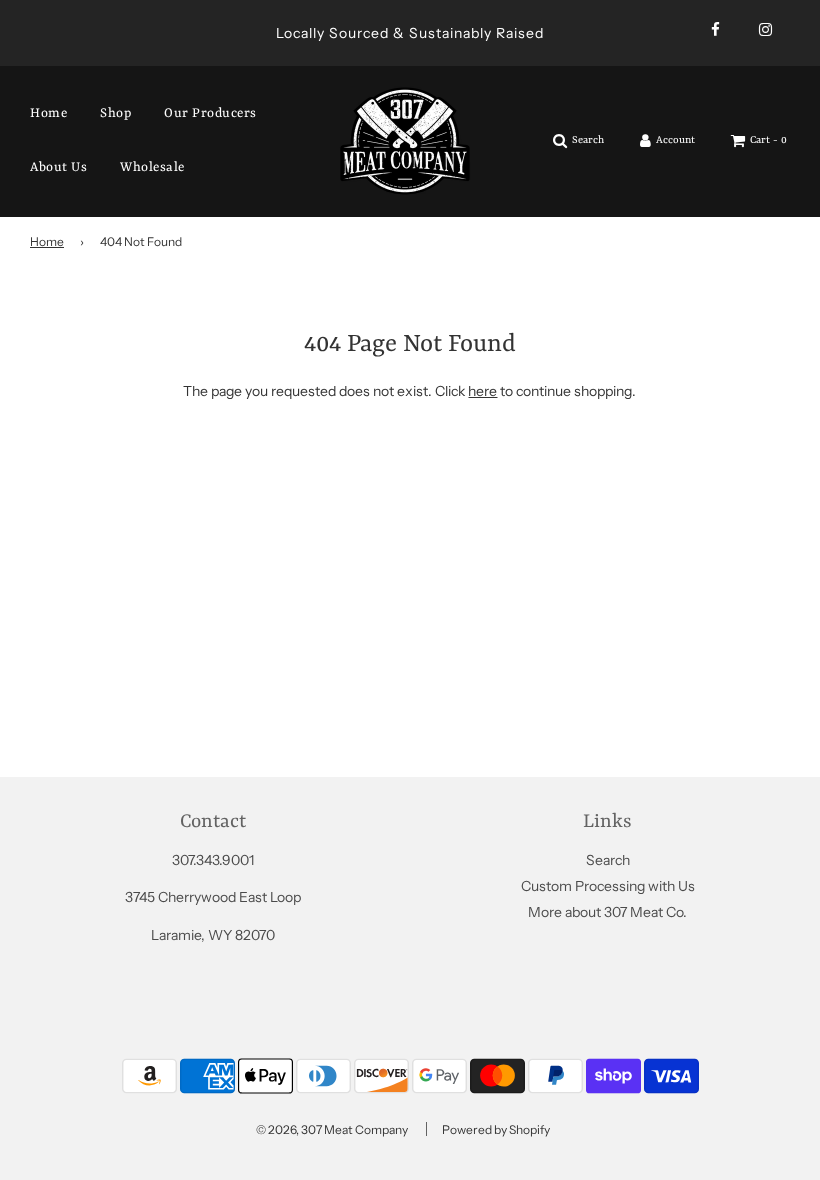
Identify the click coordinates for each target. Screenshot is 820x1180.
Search (608, 860)
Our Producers (210, 113)
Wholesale (152, 167)
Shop (115, 113)
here (482, 391)
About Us (58, 167)
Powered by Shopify (496, 1129)
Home (48, 113)
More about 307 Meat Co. (607, 912)
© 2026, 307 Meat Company (332, 1129)
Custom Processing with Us (608, 886)
